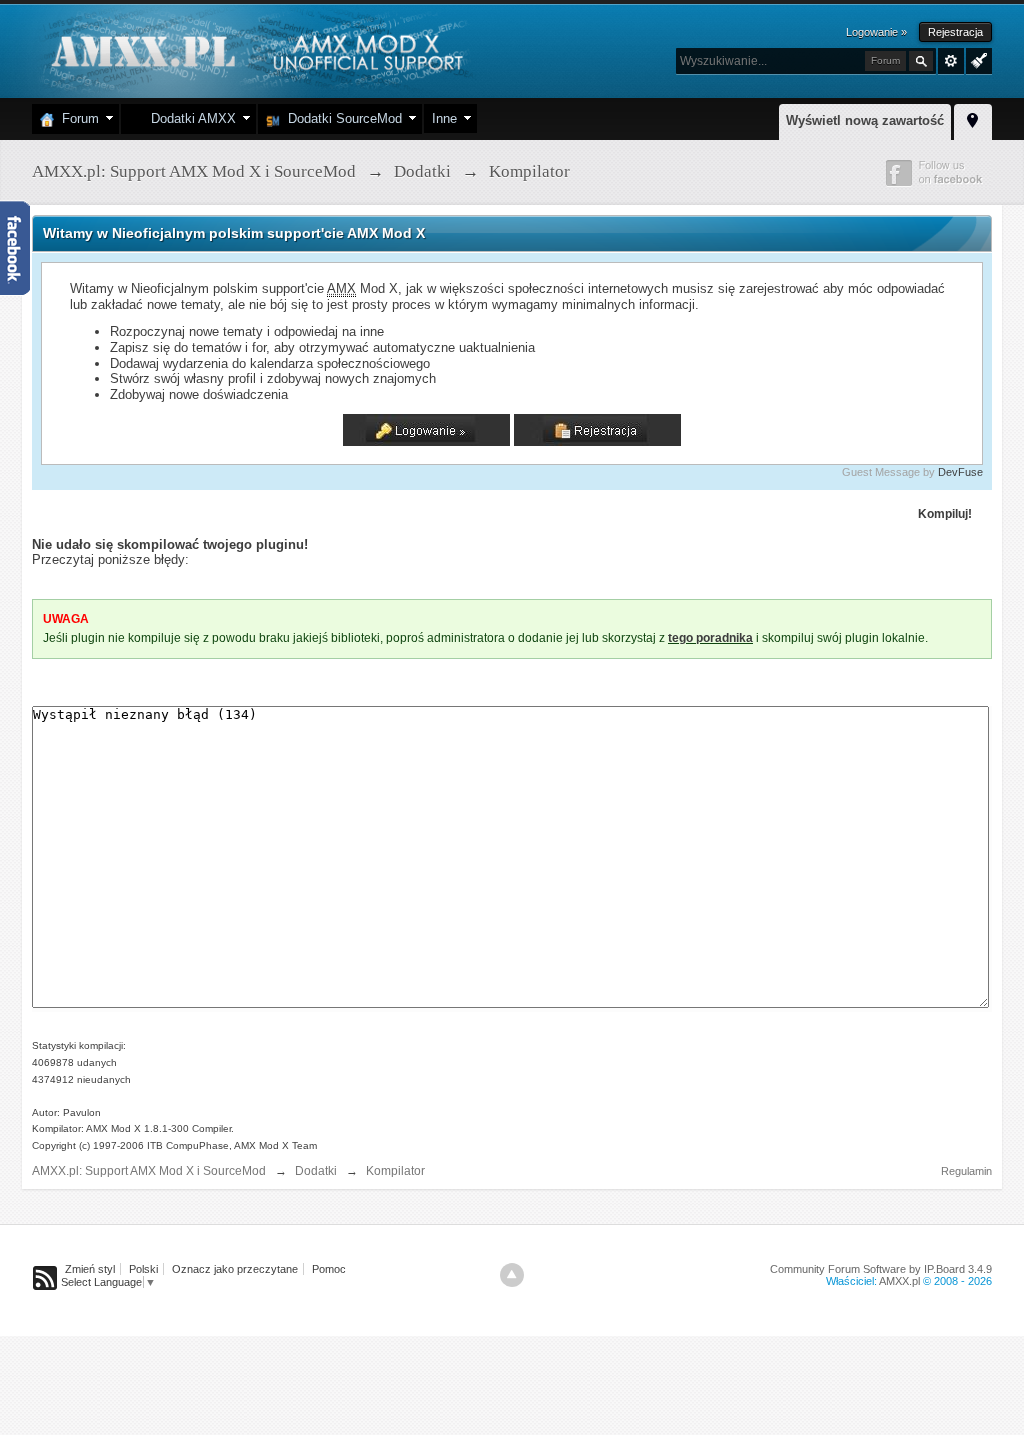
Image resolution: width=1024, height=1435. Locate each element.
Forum (76, 118)
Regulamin (966, 1171)
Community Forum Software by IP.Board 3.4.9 (881, 1269)
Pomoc (329, 1269)
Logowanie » (876, 32)
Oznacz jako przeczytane (235, 1269)
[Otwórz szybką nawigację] (973, 119)
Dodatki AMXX (189, 118)
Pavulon (82, 1112)
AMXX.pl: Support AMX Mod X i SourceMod (149, 1171)
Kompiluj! (945, 514)
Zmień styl (90, 1269)
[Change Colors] (976, 59)
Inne (444, 118)
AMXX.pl (899, 1281)
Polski (143, 1269)
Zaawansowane (951, 61)
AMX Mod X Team (275, 1145)
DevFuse (960, 472)
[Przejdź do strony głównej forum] (254, 49)
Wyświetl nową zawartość (865, 120)
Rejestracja (955, 32)
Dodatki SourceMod (341, 118)
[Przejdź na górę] (512, 1275)
